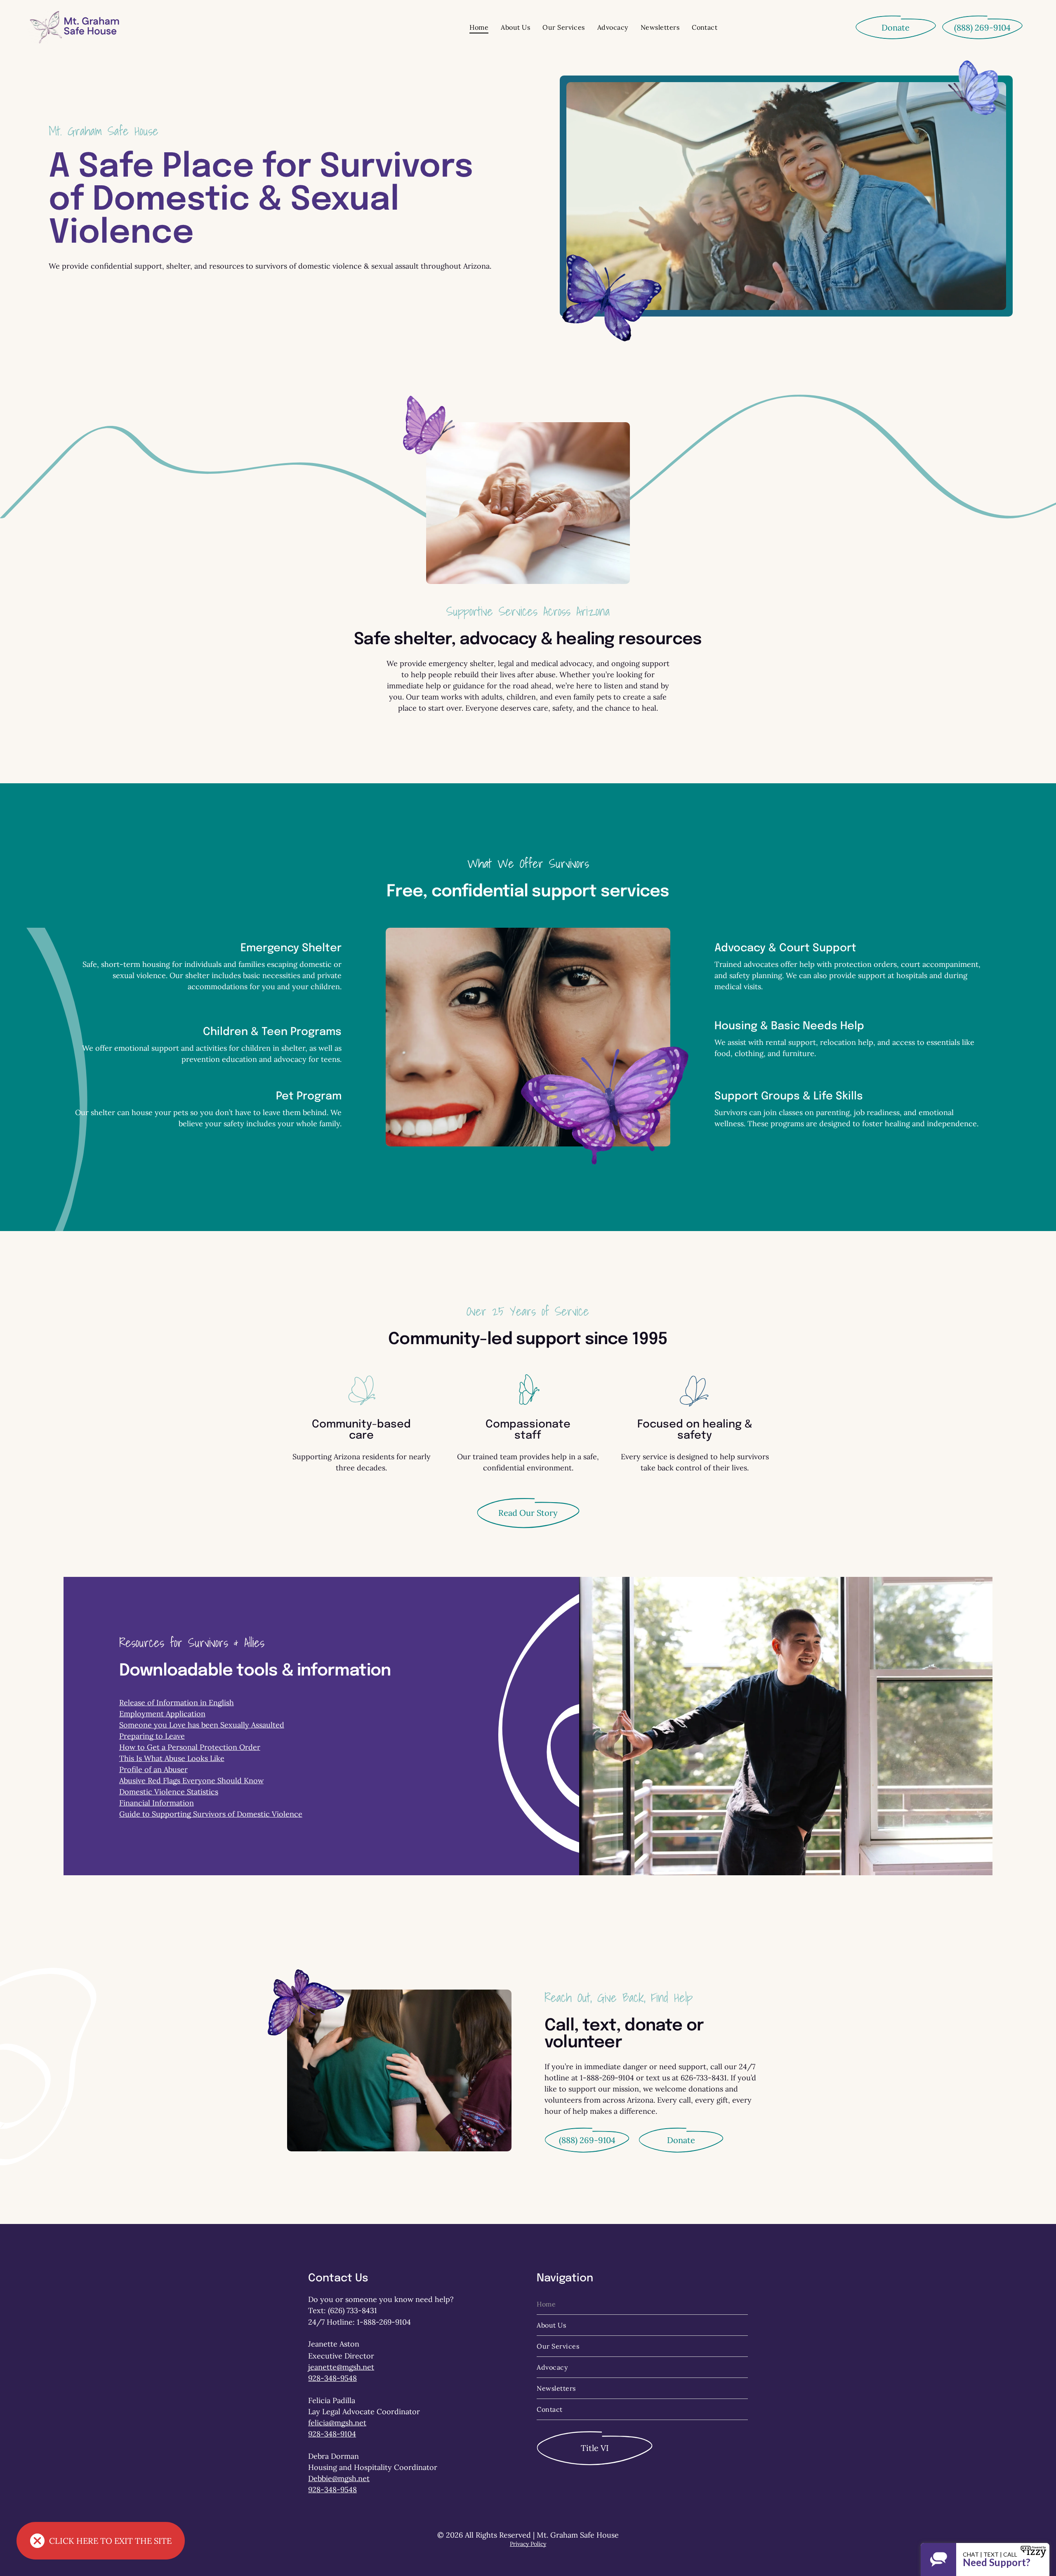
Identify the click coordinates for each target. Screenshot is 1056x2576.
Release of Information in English (177, 1703)
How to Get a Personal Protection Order (190, 1747)
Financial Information (157, 1803)
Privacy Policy (528, 2544)
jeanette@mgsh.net (341, 2367)
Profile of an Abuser (153, 1769)
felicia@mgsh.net (337, 2423)
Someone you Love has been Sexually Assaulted (202, 1725)
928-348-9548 (332, 2378)
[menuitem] (479, 27)
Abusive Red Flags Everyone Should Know (191, 1781)
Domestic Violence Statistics (169, 1792)
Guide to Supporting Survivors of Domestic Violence (211, 1814)
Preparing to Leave (152, 1736)
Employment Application (162, 1714)
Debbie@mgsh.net (339, 2478)
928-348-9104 (332, 2434)
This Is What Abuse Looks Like (172, 1758)
